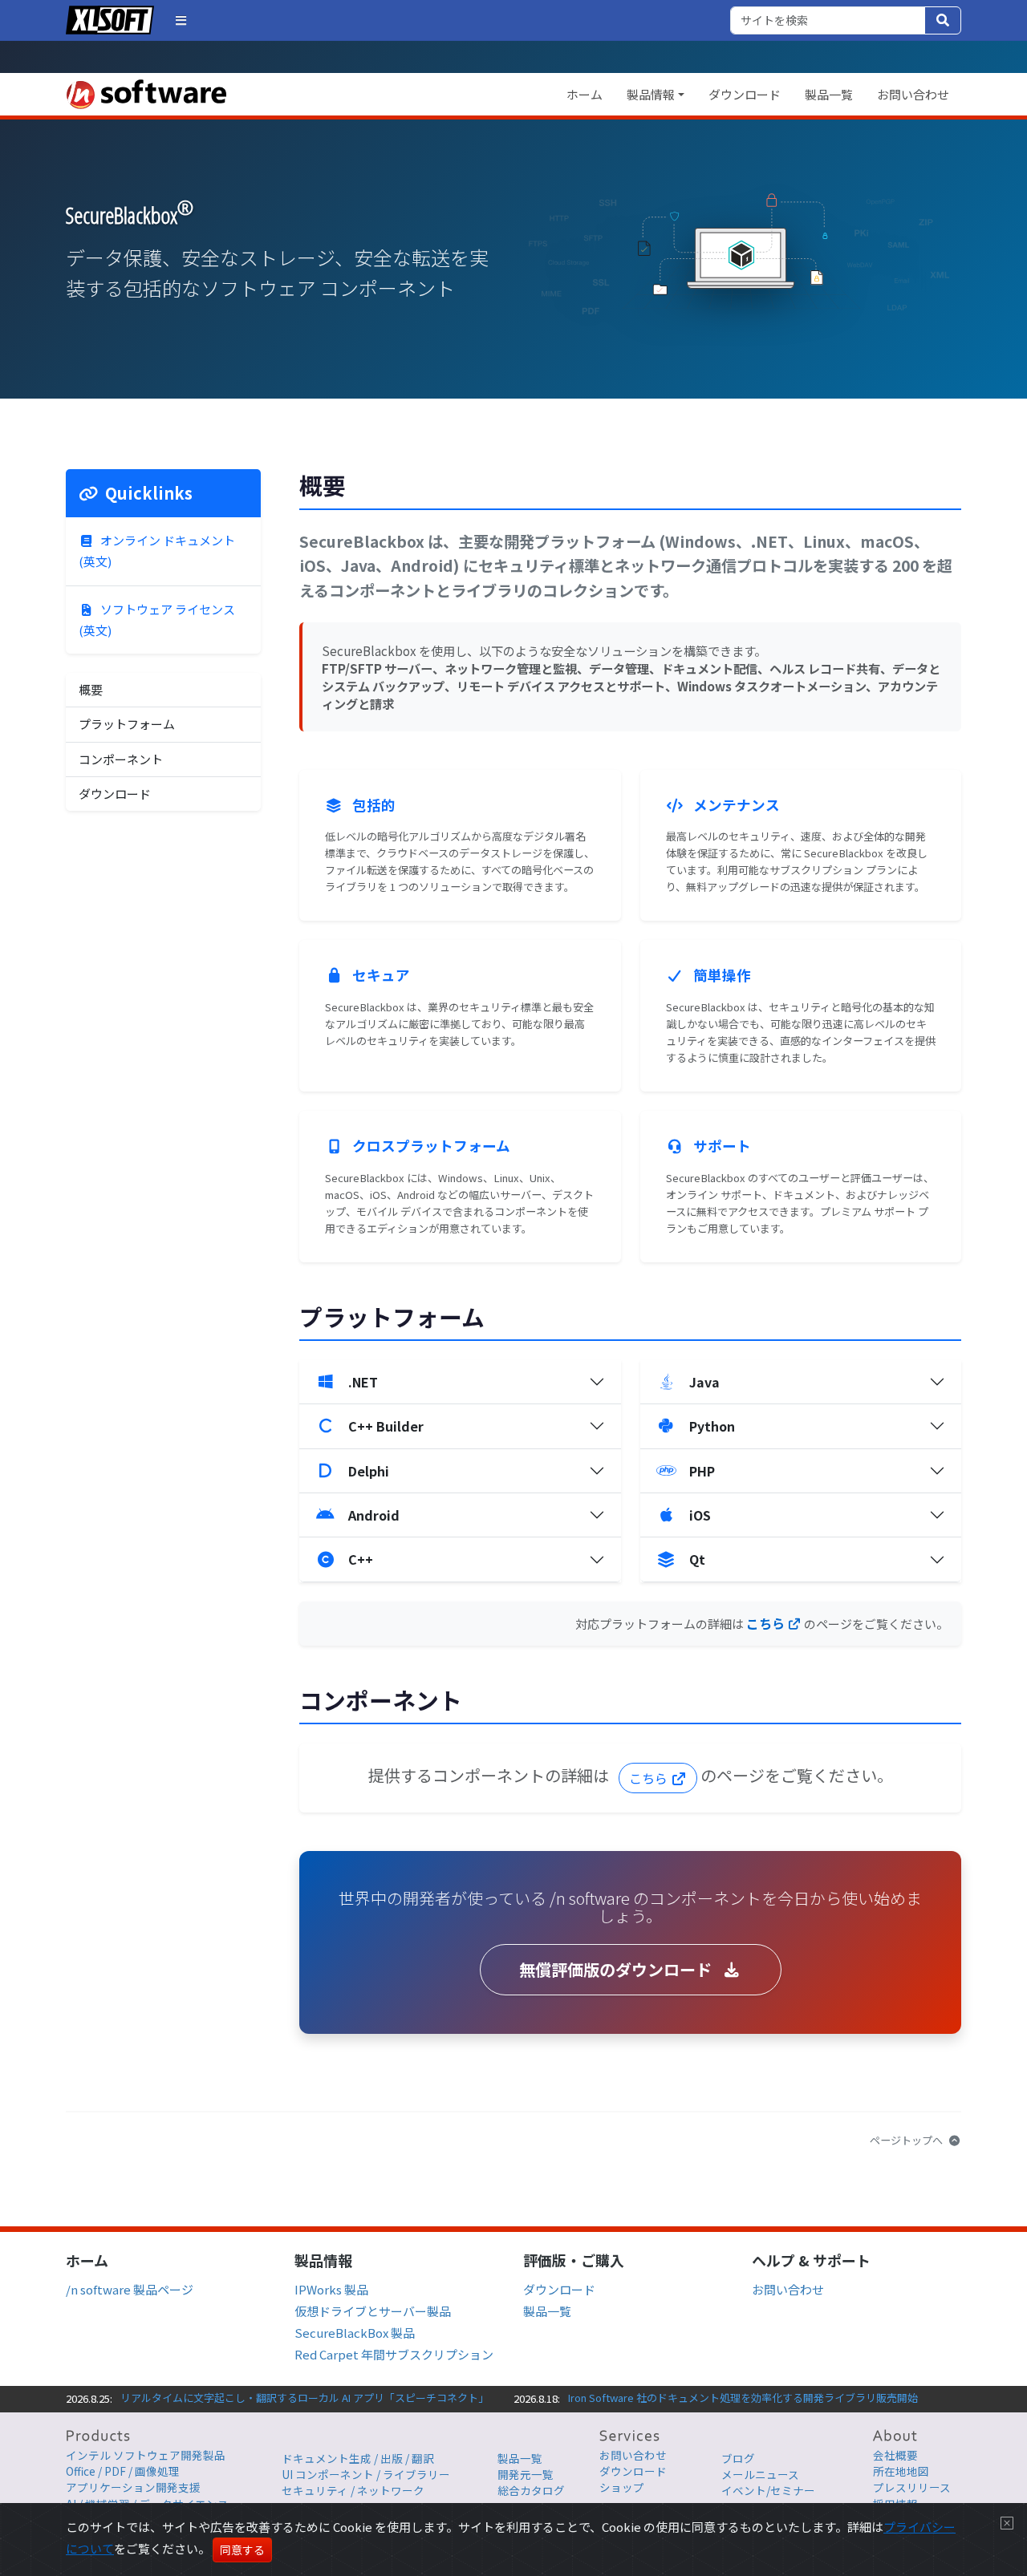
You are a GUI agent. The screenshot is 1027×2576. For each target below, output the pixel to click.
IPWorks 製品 (331, 2289)
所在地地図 (901, 2471)
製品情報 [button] (651, 94)
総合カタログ (531, 2490)
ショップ (622, 2487)
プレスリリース (912, 2487)
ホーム (585, 94)
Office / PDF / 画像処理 (123, 2471)
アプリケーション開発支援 (133, 2487)
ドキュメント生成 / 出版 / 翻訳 (358, 2458)
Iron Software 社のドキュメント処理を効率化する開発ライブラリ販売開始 (743, 2398)
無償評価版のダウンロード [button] (617, 1969)
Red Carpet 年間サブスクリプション (394, 2354)
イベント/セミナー (768, 2490)
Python (712, 1426)
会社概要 (895, 2455)
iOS (700, 1515)
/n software (146, 94)
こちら (767, 1623)
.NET (363, 1382)
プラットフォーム (127, 724)
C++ (361, 1559)
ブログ (738, 2458)
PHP (702, 1471)
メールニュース (760, 2474)
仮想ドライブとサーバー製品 (373, 2311)
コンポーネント (121, 759)
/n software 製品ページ (130, 2289)
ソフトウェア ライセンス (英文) (157, 620)
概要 (91, 689)
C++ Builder (386, 1426)
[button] (181, 20)
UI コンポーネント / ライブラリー (366, 2474)
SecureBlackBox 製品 (355, 2333)
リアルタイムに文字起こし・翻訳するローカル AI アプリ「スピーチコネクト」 (304, 2398)
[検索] (943, 20)
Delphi (369, 1471)
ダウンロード (745, 94)
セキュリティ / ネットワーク (353, 2490)
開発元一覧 (526, 2474)
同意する (242, 2550)
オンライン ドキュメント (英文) (157, 551)
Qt (697, 1559)
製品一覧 (829, 94)
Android (374, 1515)
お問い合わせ (913, 94)
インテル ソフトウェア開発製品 (146, 2455)
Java (704, 1382)
